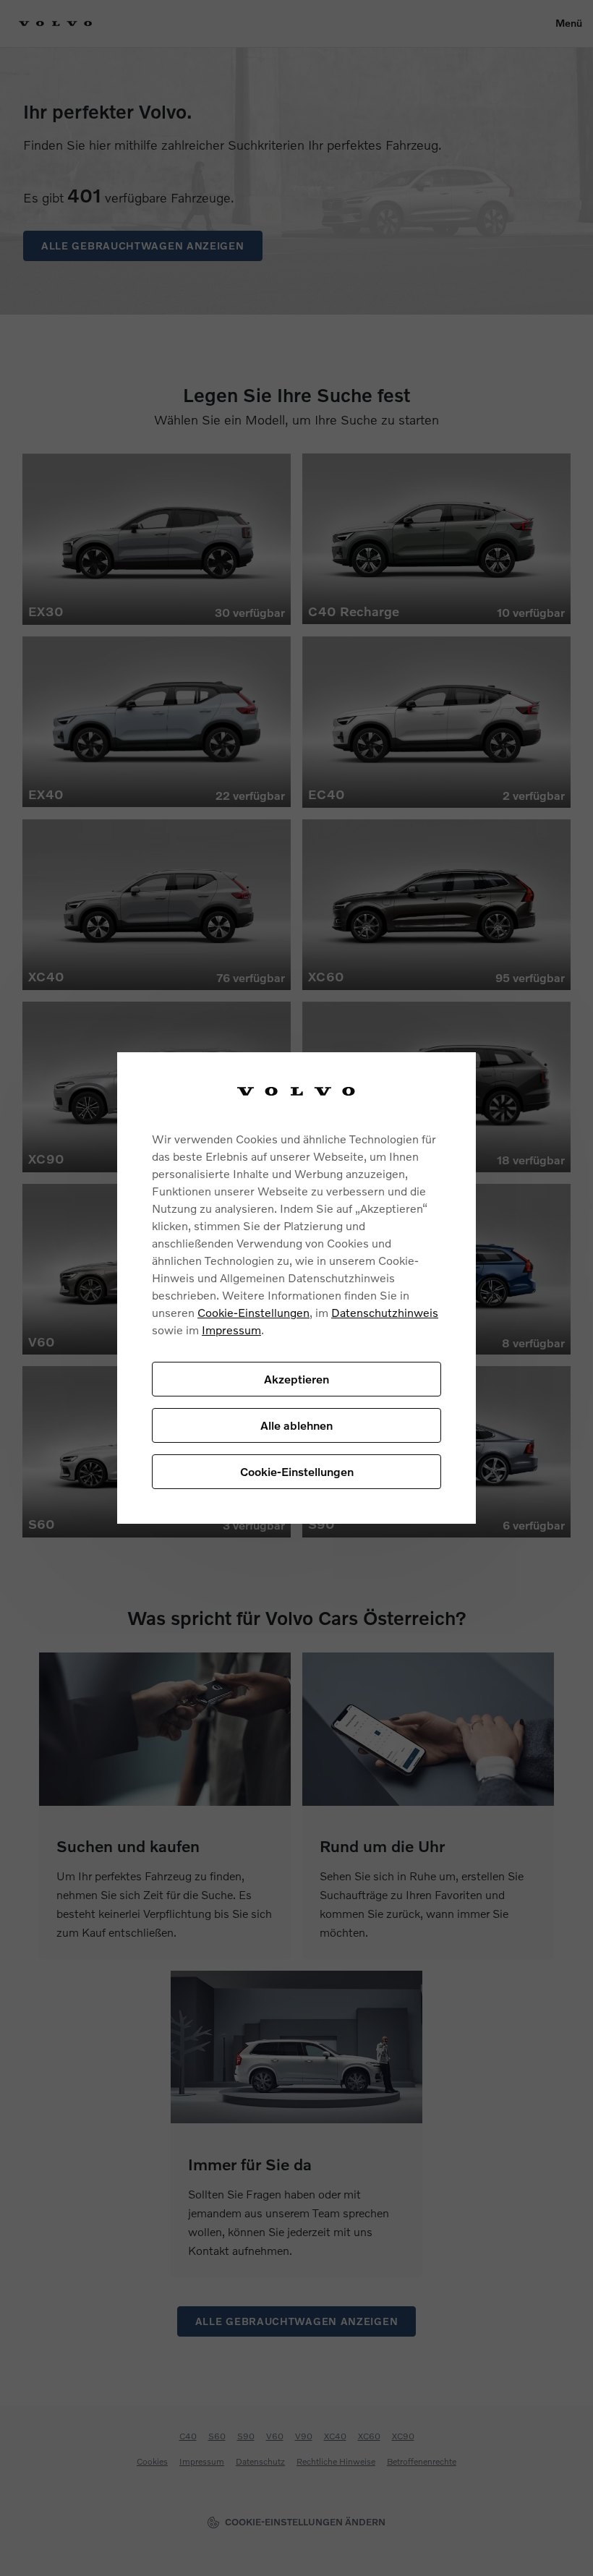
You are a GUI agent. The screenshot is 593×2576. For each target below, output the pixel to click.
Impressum (231, 1330)
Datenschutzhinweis (385, 1312)
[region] (296, 1288)
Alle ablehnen (296, 1425)
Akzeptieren (296, 1379)
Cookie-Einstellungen (253, 1312)
